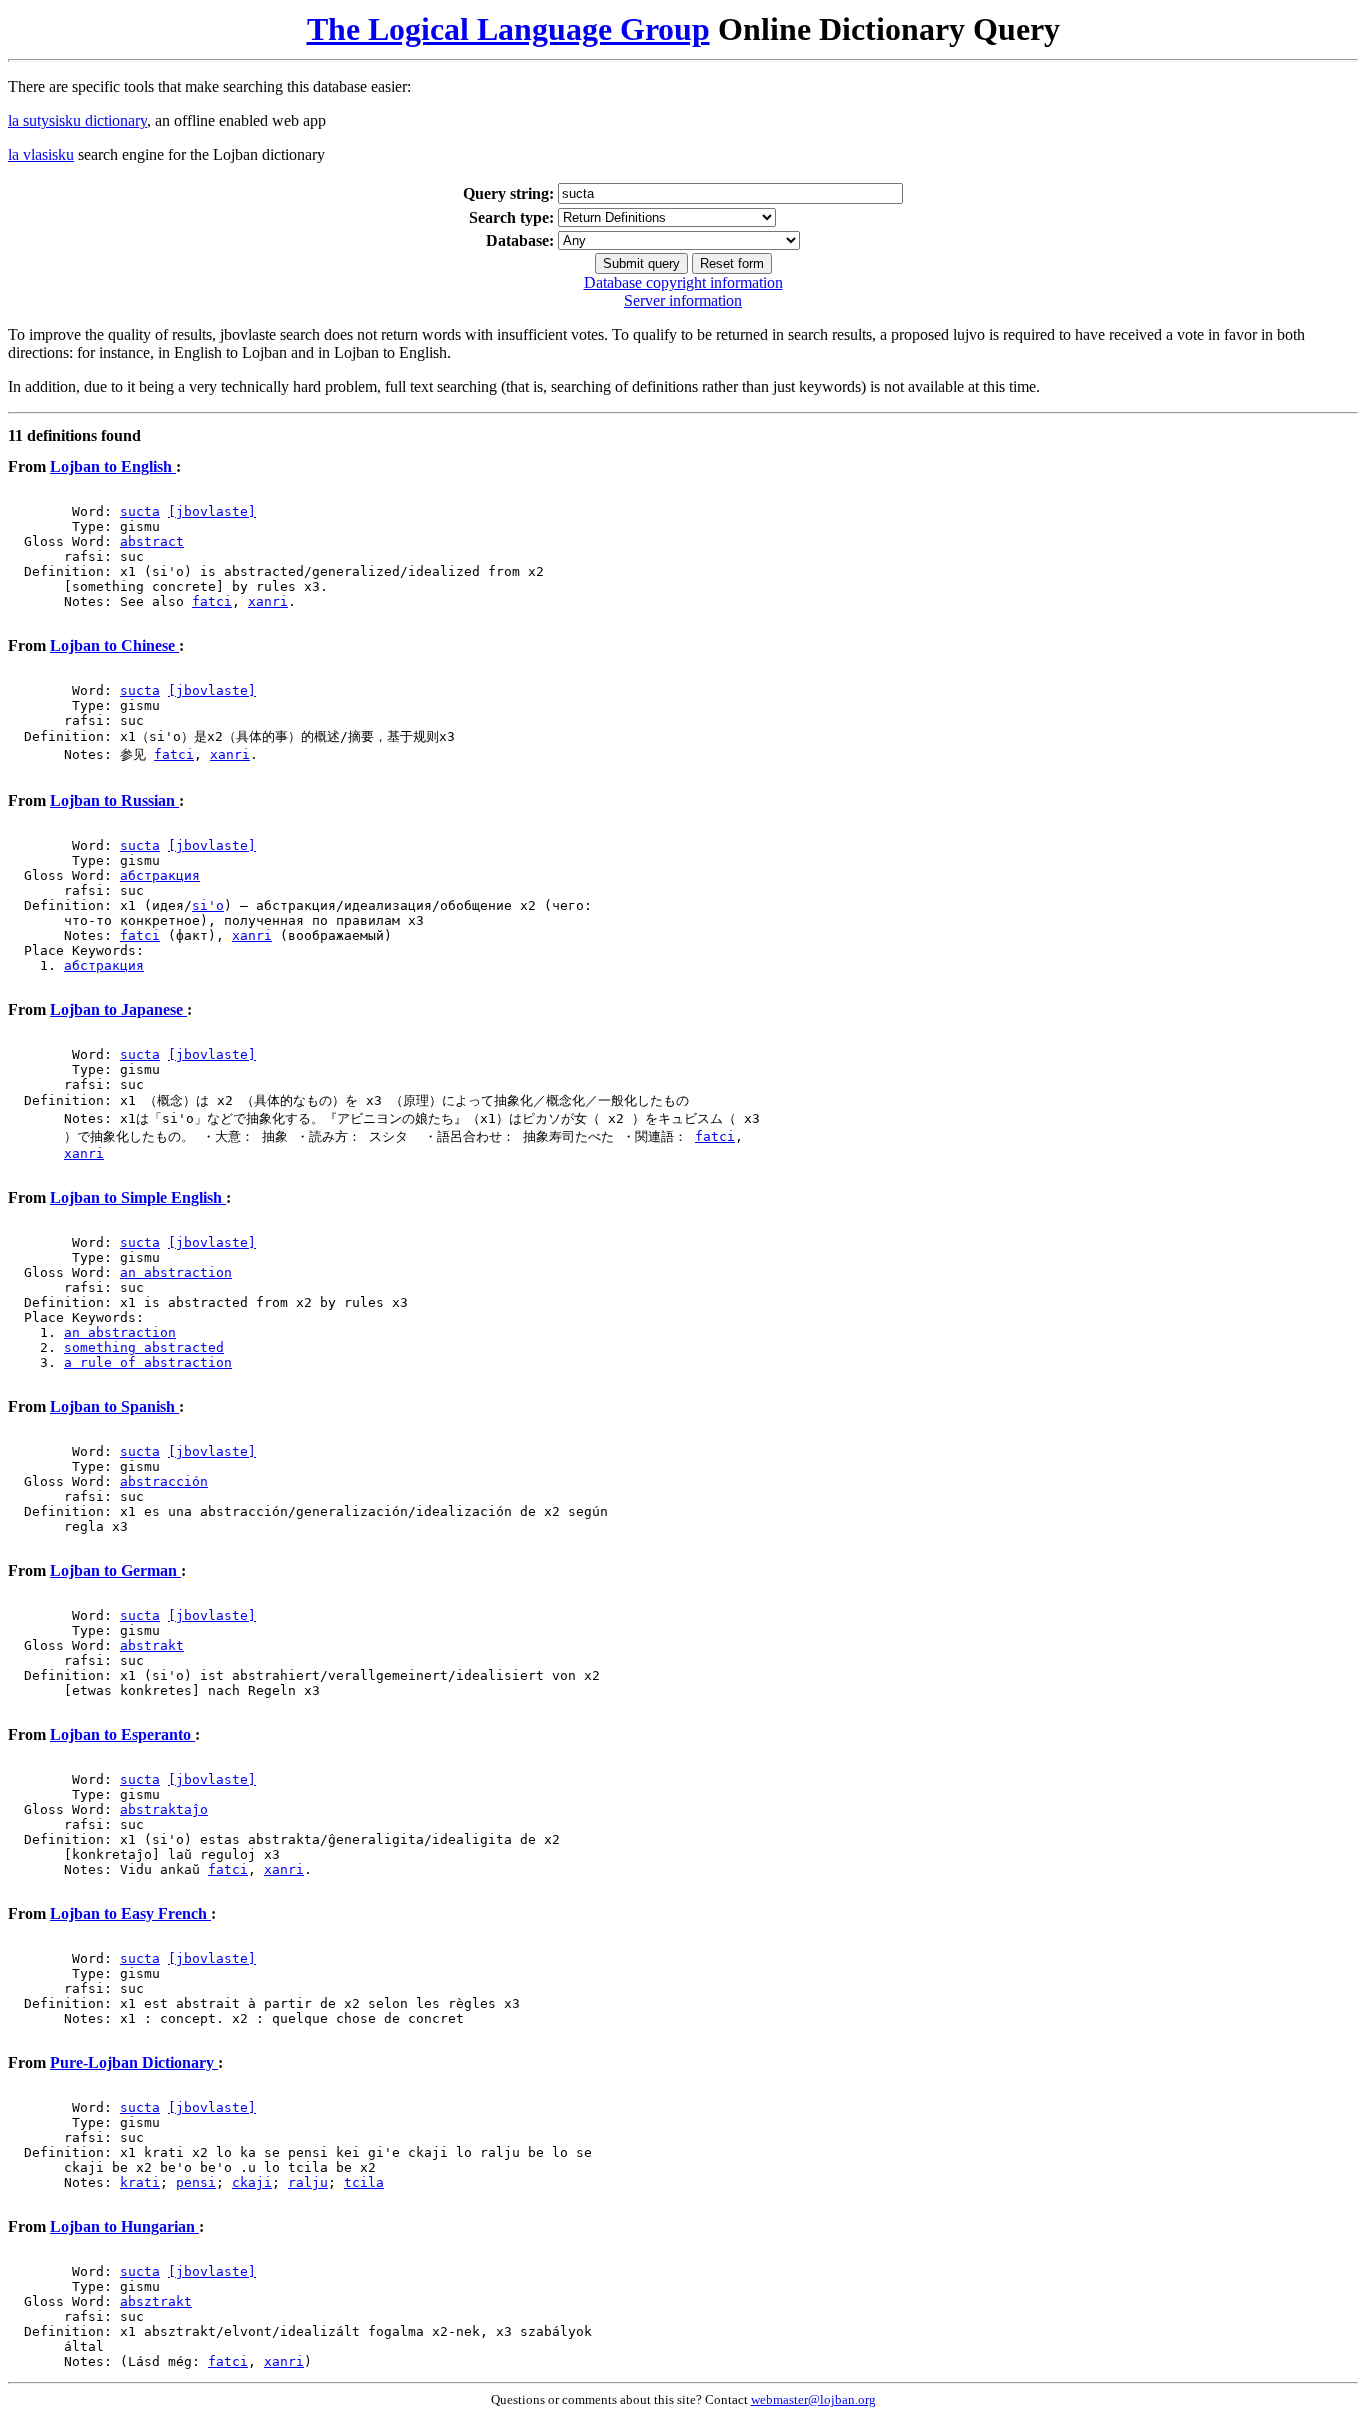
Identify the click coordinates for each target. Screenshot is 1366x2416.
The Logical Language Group (508, 29)
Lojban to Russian (114, 800)
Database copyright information (683, 282)
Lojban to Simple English (138, 1197)
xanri (268, 601)
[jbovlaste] (212, 511)
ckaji (252, 2182)
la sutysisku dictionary (77, 120)
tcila (364, 2182)
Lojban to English (113, 466)
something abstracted (144, 1347)
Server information (683, 300)
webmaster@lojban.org (813, 2399)
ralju (308, 2182)
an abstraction (176, 1272)
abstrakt (152, 1645)
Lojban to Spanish (114, 1406)
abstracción (164, 1481)
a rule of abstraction (148, 1362)
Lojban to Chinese (114, 645)
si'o (208, 905)
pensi (196, 2182)
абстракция (160, 875)
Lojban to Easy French (130, 1913)
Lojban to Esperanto (122, 1734)
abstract (152, 541)
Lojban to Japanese (118, 1009)
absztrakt (156, 2301)
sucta (140, 511)
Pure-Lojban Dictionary (134, 2062)
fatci (212, 601)
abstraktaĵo (164, 1809)
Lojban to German (115, 1570)
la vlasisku (41, 154)
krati (140, 2182)
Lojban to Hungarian (124, 2226)
